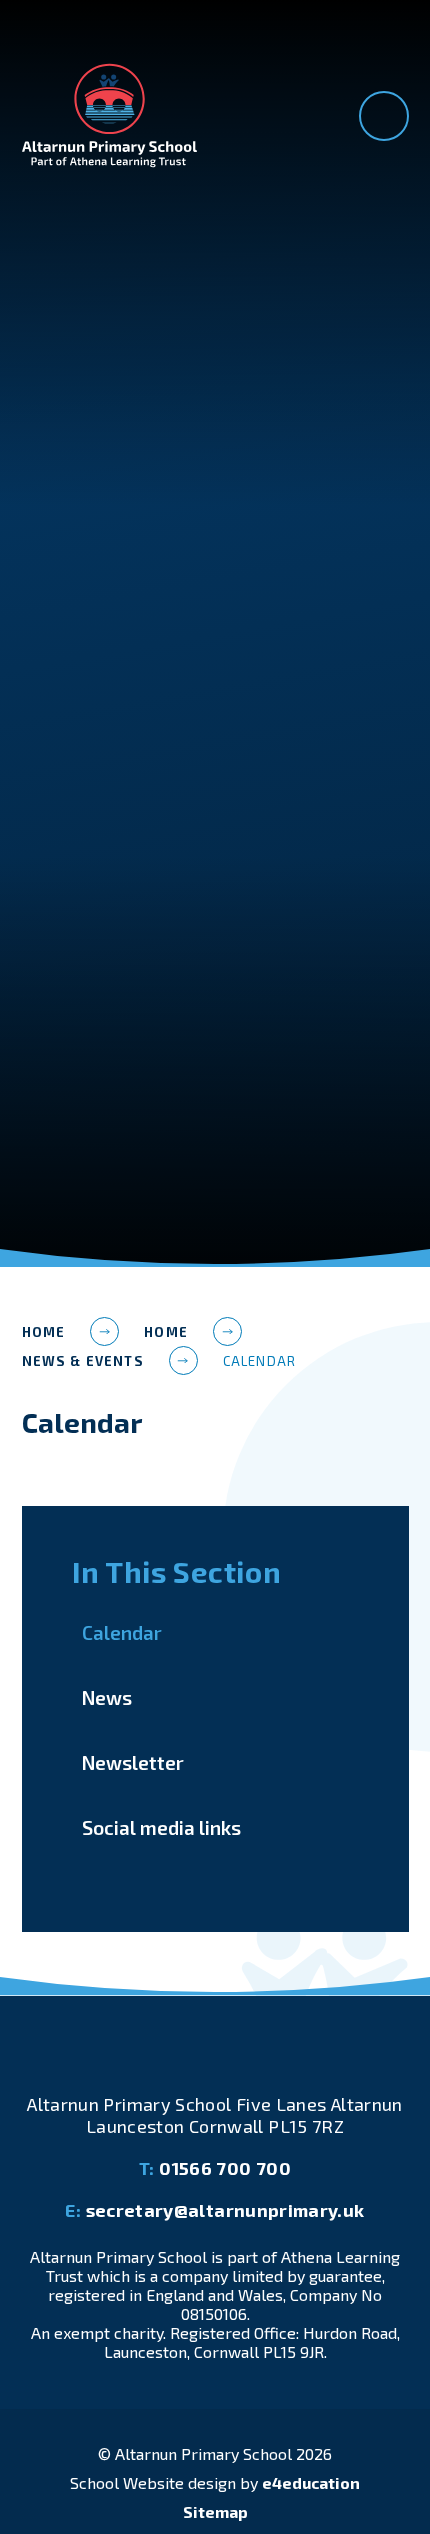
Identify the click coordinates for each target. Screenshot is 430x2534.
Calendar (259, 1361)
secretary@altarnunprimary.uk (214, 2210)
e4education (311, 2482)
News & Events (83, 1361)
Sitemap (215, 2511)
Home (44, 1332)
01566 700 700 (215, 2168)
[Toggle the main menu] (384, 116)
